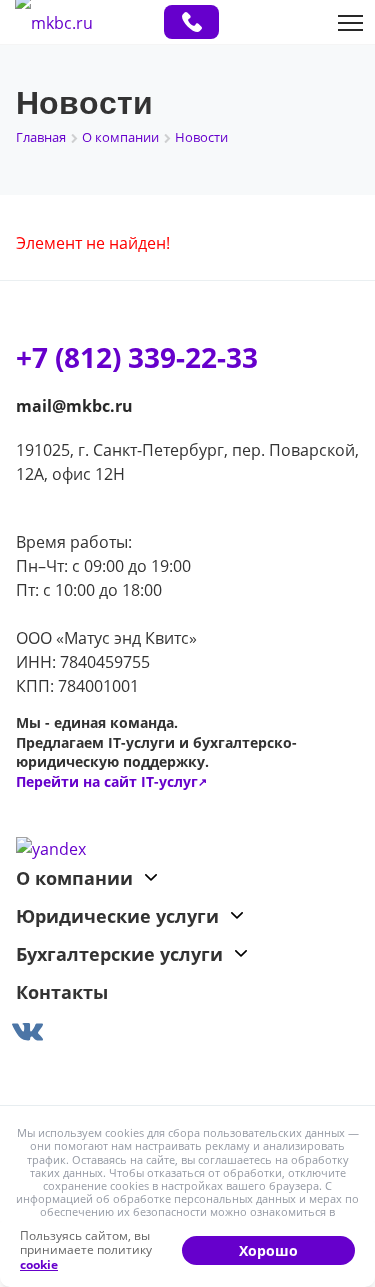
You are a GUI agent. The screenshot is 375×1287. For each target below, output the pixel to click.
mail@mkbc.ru (74, 406)
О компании (74, 878)
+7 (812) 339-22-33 (191, 22)
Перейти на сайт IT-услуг (111, 781)
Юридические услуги (117, 916)
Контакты (62, 992)
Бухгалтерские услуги (119, 954)
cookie (39, 1264)
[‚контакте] (187, 1027)
